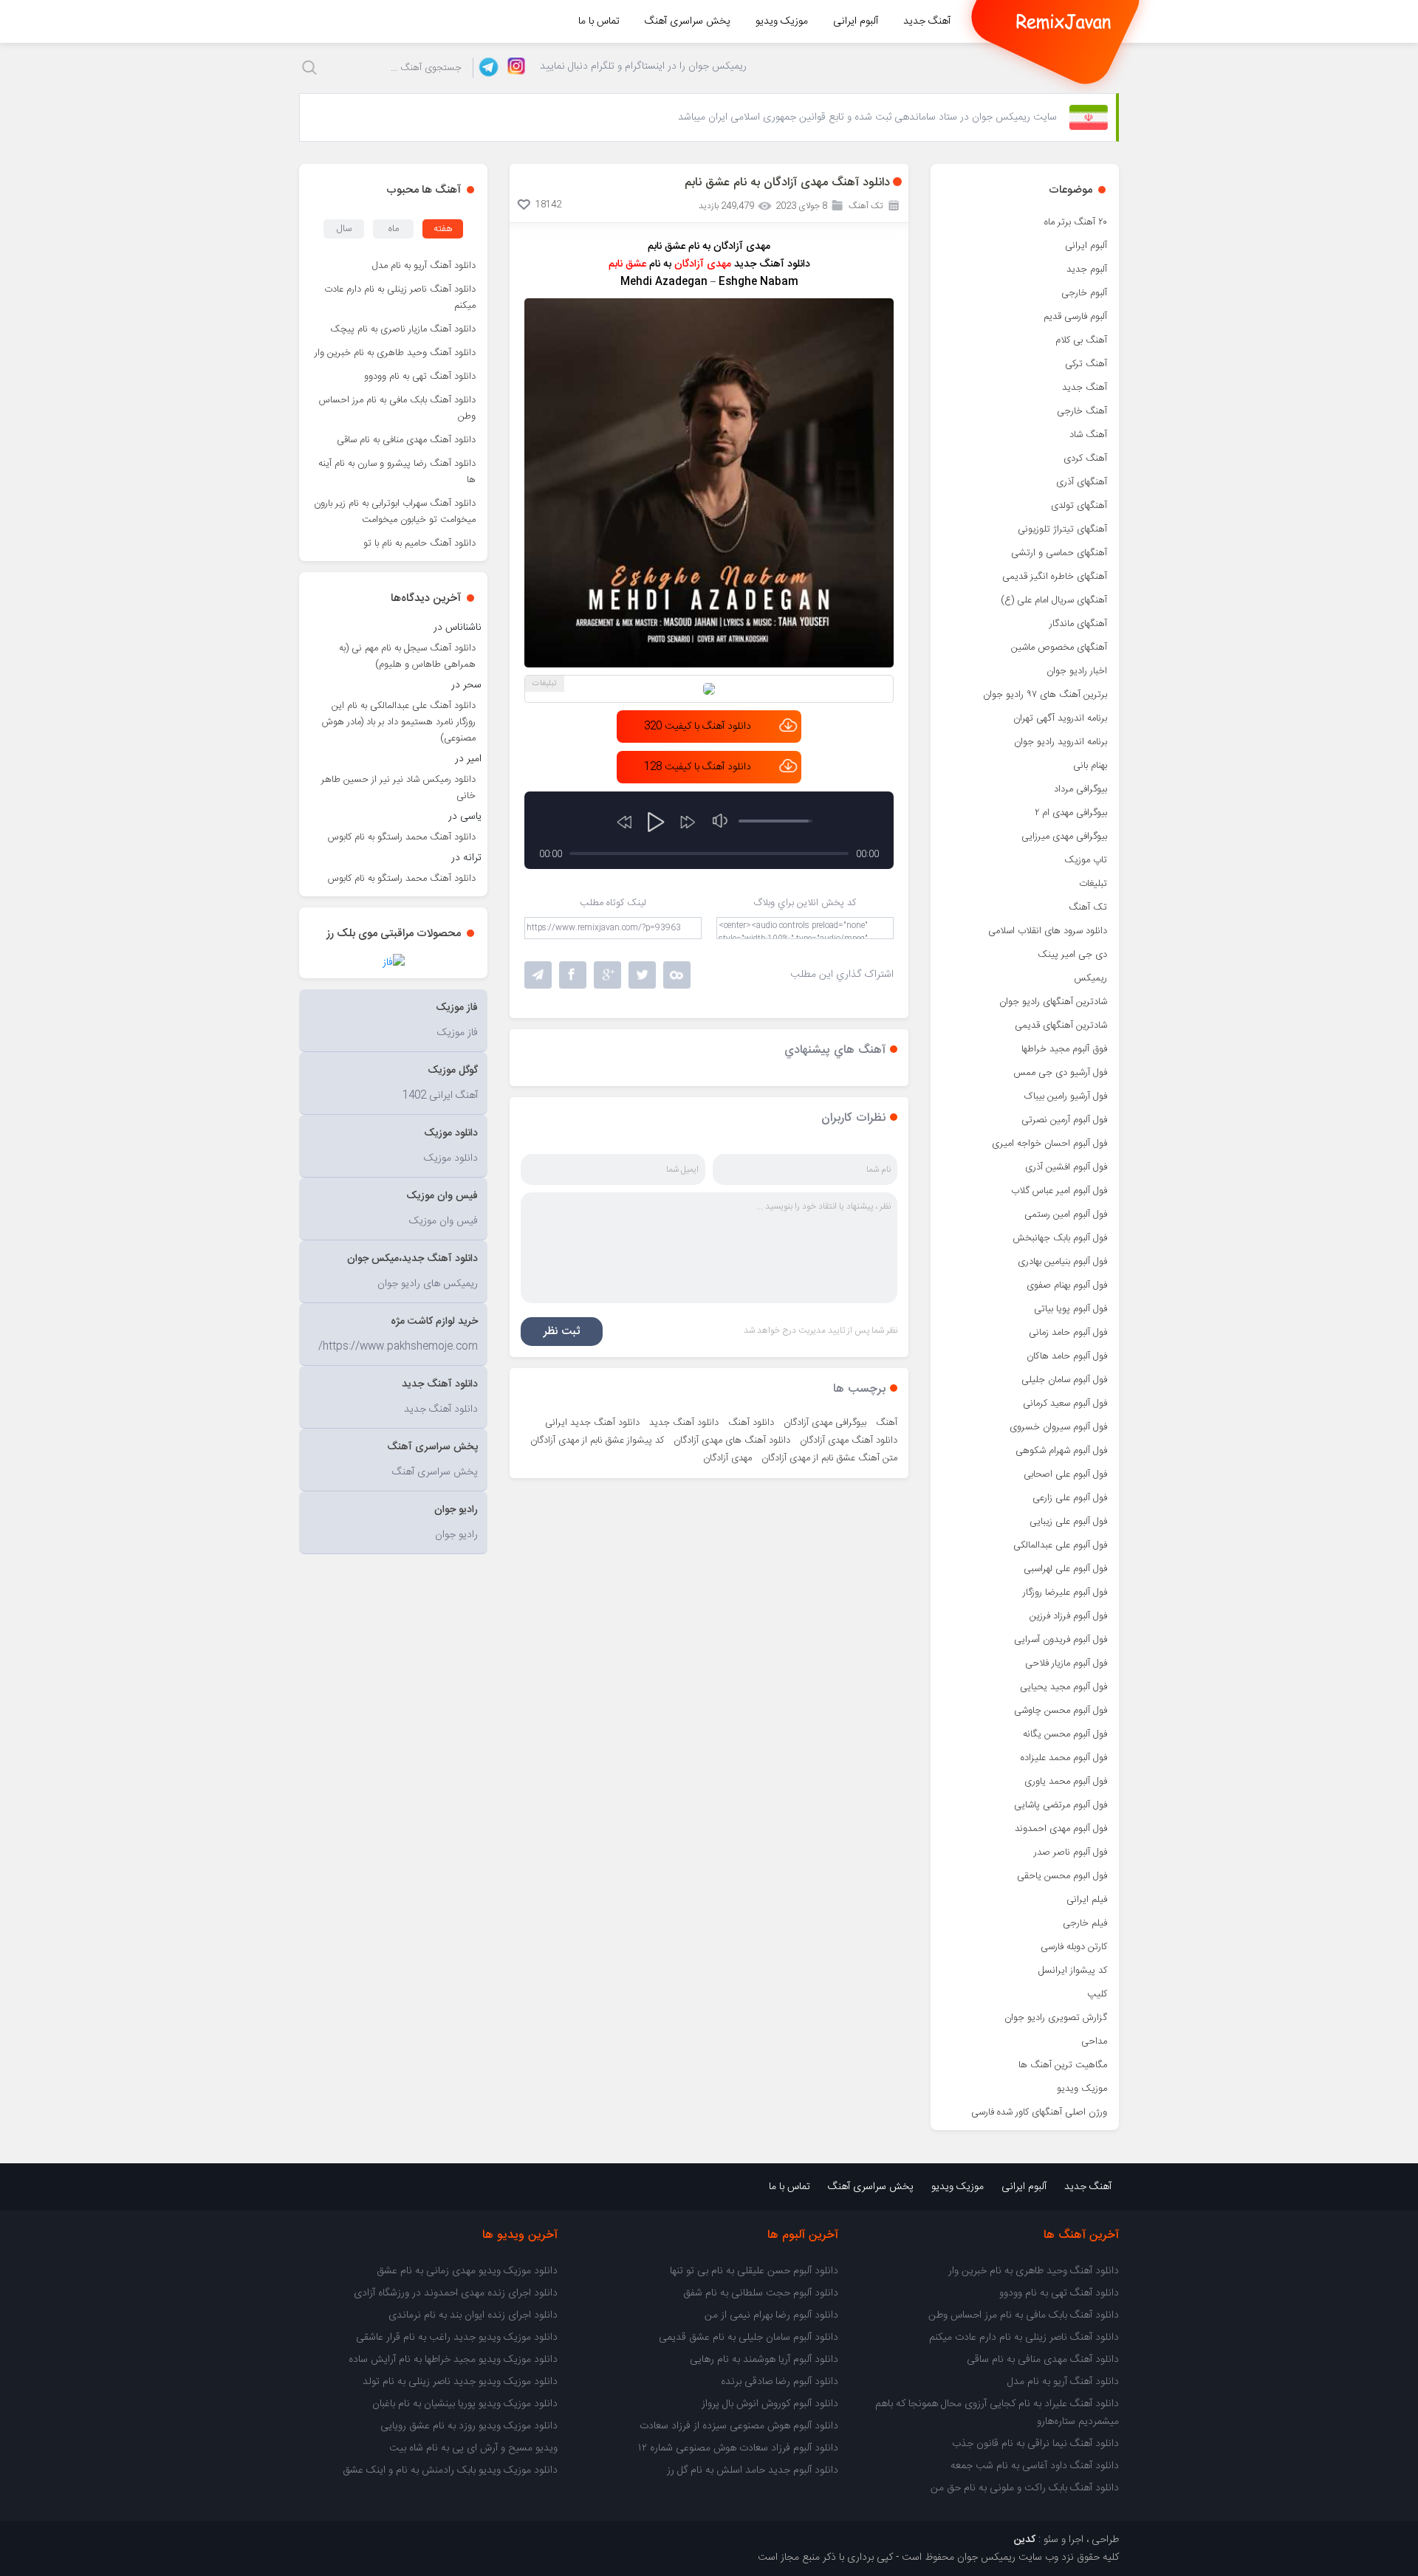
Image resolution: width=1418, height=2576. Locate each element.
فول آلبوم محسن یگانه (1065, 1734)
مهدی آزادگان (727, 1458)
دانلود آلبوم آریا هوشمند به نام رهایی (764, 2360)
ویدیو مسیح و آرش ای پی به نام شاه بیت (473, 2448)
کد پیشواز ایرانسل (1073, 1971)
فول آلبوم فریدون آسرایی (1061, 1640)
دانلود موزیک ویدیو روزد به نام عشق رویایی (469, 2426)
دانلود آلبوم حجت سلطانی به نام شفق (761, 2293)
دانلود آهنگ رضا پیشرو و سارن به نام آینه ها (397, 472)
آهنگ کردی (1085, 458)
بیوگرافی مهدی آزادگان (825, 1423)
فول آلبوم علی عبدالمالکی (1060, 1545)
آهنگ (887, 1423)
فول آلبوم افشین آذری (1066, 1167)
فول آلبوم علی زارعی (1070, 1498)
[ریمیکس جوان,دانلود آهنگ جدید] (1063, 21)
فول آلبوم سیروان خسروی (1058, 1427)
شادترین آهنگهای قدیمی (1061, 1026)
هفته (443, 229)
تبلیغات (1093, 884)
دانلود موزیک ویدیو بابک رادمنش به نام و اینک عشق (450, 2470)
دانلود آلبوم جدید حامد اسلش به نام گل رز (753, 2470)
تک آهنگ (1088, 907)
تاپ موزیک (1086, 860)
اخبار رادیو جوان (1077, 671)
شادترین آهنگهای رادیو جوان (1053, 1002)
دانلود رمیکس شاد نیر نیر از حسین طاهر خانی (398, 788)
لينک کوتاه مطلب (613, 903)
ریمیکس (1090, 978)
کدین (1025, 2540)
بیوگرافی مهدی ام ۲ (1071, 813)
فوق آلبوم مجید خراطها (1064, 1049)
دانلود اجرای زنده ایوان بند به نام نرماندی (473, 2315)
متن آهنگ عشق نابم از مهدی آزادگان (829, 1458)
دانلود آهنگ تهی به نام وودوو (420, 377)
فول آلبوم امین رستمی (1066, 1215)
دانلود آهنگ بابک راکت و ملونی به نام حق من (1025, 2488)
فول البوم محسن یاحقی (1062, 1876)
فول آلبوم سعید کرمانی (1065, 1404)
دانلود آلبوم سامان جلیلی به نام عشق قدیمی (749, 2338)
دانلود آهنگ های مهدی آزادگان (732, 1440)
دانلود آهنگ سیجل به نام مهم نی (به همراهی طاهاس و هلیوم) (407, 656)
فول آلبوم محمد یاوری (1066, 1782)
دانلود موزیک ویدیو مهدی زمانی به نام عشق (467, 2271)
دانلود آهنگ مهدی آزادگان (849, 1440)
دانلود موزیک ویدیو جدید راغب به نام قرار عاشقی (457, 2338)
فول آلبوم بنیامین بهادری (1062, 1262)
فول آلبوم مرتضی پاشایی (1061, 1805)
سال (344, 229)
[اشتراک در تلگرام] (538, 975)
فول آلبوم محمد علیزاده (1064, 1758)
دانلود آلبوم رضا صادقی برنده (780, 2382)
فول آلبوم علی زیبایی (1068, 1522)
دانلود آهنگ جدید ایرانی (592, 1423)
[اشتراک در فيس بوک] (573, 975)
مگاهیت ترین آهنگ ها (1063, 2065)
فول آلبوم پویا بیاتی (1071, 1309)
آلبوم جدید (1087, 269)
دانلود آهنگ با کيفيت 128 (698, 767)
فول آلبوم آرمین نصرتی (1064, 1120)
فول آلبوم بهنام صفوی (1067, 1285)
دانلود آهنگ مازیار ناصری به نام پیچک (403, 329)
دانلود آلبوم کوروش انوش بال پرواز (770, 2404)
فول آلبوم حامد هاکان (1067, 1356)
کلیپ (1097, 1994)
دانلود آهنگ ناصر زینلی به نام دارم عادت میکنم (400, 298)
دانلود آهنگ (751, 1423)
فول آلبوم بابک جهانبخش (1060, 1238)
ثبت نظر (562, 1332)
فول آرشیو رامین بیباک (1066, 1096)
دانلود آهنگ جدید (684, 1423)
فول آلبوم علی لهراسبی (1065, 1569)
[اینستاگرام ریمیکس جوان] (512, 68)
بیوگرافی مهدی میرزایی (1064, 837)
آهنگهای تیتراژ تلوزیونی (1062, 529)
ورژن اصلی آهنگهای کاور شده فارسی (1039, 2112)
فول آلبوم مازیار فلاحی (1066, 1663)
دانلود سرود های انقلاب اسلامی (1048, 931)
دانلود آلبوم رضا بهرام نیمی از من (771, 2315)
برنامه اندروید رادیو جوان (1061, 742)
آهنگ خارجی (1082, 411)
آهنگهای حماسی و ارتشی (1059, 553)
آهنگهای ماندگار (1078, 624)
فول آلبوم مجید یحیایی (1063, 1687)
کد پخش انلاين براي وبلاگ (805, 903)
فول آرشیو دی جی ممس (1060, 1073)
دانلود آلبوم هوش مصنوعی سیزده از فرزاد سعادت (739, 2426)
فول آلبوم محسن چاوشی (1061, 1711)
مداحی (1094, 2041)
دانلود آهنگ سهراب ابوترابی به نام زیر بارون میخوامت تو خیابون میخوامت (395, 512)
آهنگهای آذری (1082, 482)
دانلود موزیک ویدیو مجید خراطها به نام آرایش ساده (453, 2360)
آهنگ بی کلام (1081, 340)
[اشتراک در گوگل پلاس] (607, 975)
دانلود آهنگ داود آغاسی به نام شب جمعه (1035, 2466)
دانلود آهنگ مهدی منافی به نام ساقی (406, 440)
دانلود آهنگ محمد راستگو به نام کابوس (402, 837)
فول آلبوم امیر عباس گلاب (1059, 1191)
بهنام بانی (1090, 766)
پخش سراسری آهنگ (688, 21)
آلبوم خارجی (1084, 293)
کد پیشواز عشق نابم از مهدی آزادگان (597, 1440)
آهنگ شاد (1088, 435)
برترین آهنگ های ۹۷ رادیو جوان (1045, 695)
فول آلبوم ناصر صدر (1071, 1852)
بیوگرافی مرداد (1080, 789)
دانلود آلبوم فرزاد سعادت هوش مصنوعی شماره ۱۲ (738, 2448)
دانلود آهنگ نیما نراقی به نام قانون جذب (1035, 2444)
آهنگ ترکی (1086, 364)
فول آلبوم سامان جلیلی (1064, 1380)
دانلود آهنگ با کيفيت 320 (698, 727)
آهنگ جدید (927, 21)
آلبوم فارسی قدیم (1075, 317)
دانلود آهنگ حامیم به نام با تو (419, 543)
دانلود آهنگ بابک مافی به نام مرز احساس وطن (397, 408)
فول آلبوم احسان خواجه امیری (1049, 1144)
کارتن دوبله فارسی (1074, 1947)
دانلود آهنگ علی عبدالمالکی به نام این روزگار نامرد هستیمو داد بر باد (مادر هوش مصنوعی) (399, 722)
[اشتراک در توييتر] (677, 975)
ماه (394, 229)
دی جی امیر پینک (1072, 955)
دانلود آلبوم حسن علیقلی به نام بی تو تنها (754, 2271)
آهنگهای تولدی (1079, 506)
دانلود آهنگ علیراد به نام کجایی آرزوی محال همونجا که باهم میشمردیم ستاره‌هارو (997, 2413)
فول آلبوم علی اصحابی (1065, 1474)
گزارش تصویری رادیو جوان (1056, 2018)
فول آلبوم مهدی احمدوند (1061, 1829)
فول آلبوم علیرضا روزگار (1065, 1593)
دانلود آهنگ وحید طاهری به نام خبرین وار (395, 353)
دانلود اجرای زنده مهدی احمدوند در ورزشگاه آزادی (456, 2293)
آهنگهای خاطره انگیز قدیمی (1055, 577)
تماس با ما (599, 21)
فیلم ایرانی (1087, 1900)
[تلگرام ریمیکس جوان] (486, 68)
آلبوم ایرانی (856, 21)
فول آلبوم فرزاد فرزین (1068, 1616)
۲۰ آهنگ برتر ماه (1076, 222)
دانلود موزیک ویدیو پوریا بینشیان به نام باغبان (465, 2404)
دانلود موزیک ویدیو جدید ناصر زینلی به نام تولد (460, 2382)
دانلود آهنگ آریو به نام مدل (424, 266)
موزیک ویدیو (782, 21)
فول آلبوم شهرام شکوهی (1061, 1451)
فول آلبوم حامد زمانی (1068, 1333)
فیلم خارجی (1085, 1923)
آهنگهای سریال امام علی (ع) (1054, 600)
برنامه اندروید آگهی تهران (1060, 718)
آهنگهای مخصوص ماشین (1059, 648)
